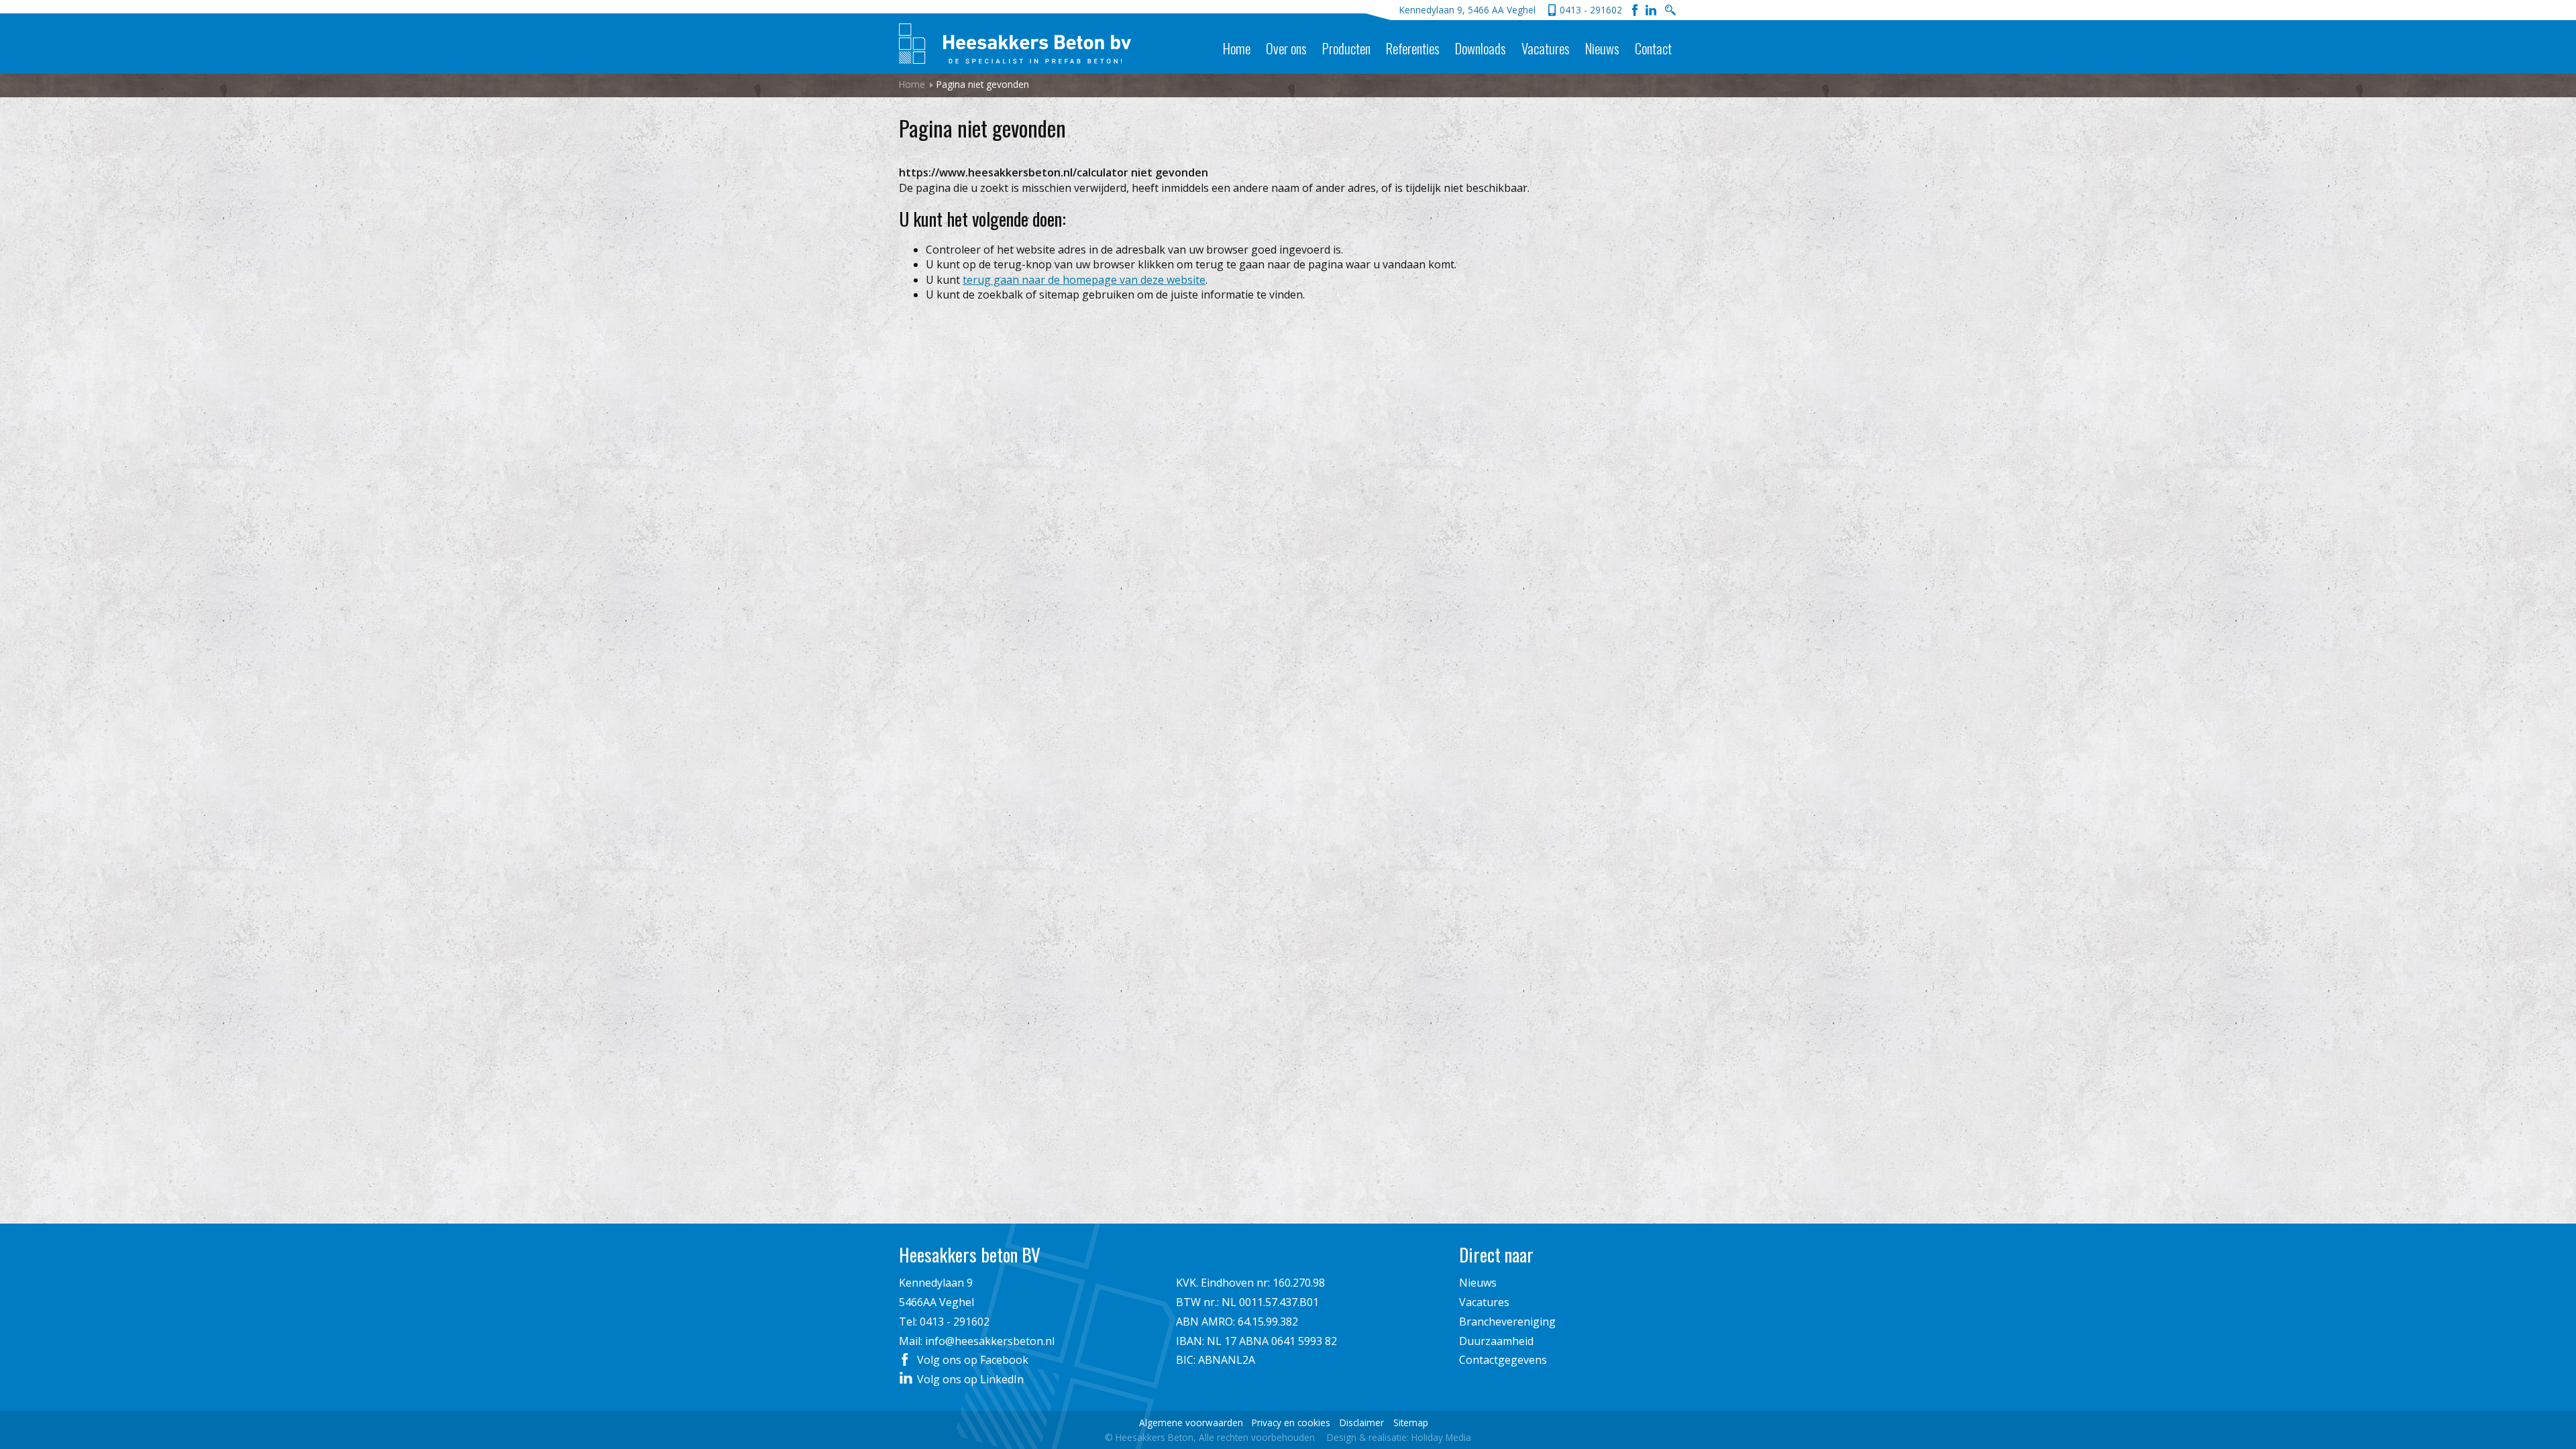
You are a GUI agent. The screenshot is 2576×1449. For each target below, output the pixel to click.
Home (1237, 48)
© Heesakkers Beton (1210, 1437)
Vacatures (1546, 48)
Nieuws (1602, 48)
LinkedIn (1651, 10)
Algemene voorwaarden (1191, 1423)
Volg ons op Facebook (973, 1360)
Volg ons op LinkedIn (970, 1379)
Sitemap (1411, 1423)
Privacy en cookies (1291, 1423)
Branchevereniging (1507, 1322)
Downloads (1481, 48)
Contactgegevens (1503, 1360)
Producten (1346, 48)
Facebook (1635, 10)
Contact (1653, 48)
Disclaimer (1362, 1423)
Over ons (1286, 48)
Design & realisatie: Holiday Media (1399, 1437)
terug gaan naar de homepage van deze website (1084, 280)
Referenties (1413, 48)
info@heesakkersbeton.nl (990, 1341)
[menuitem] (1236, 38)
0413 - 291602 (1591, 10)
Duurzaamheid (1496, 1341)
